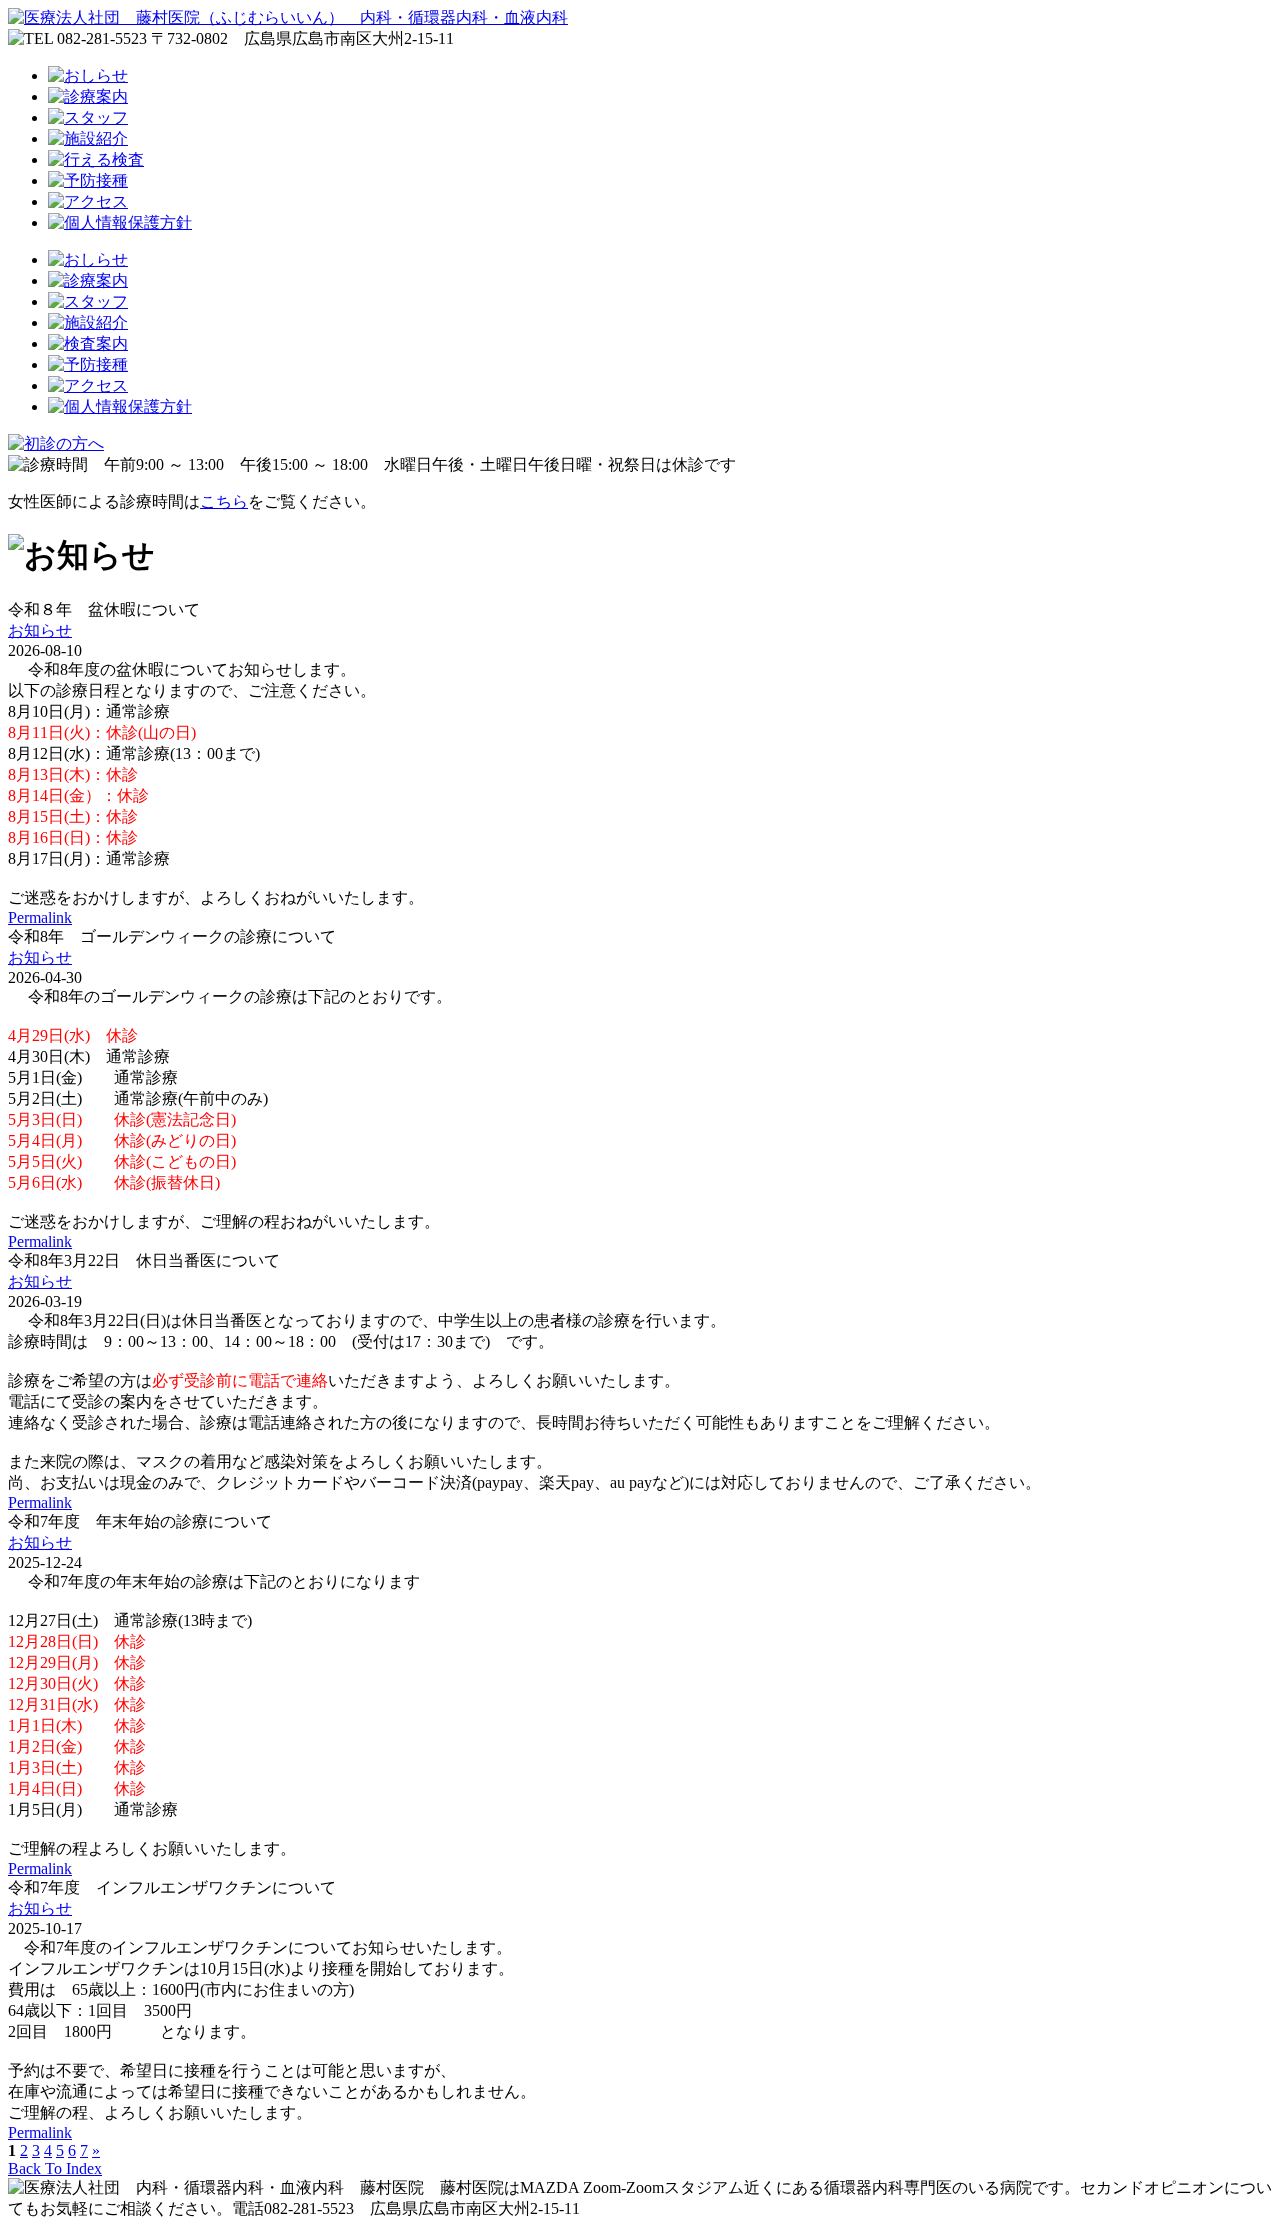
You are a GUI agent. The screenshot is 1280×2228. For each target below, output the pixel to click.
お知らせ (40, 630)
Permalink (40, 917)
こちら (224, 501)
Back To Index (55, 2168)
